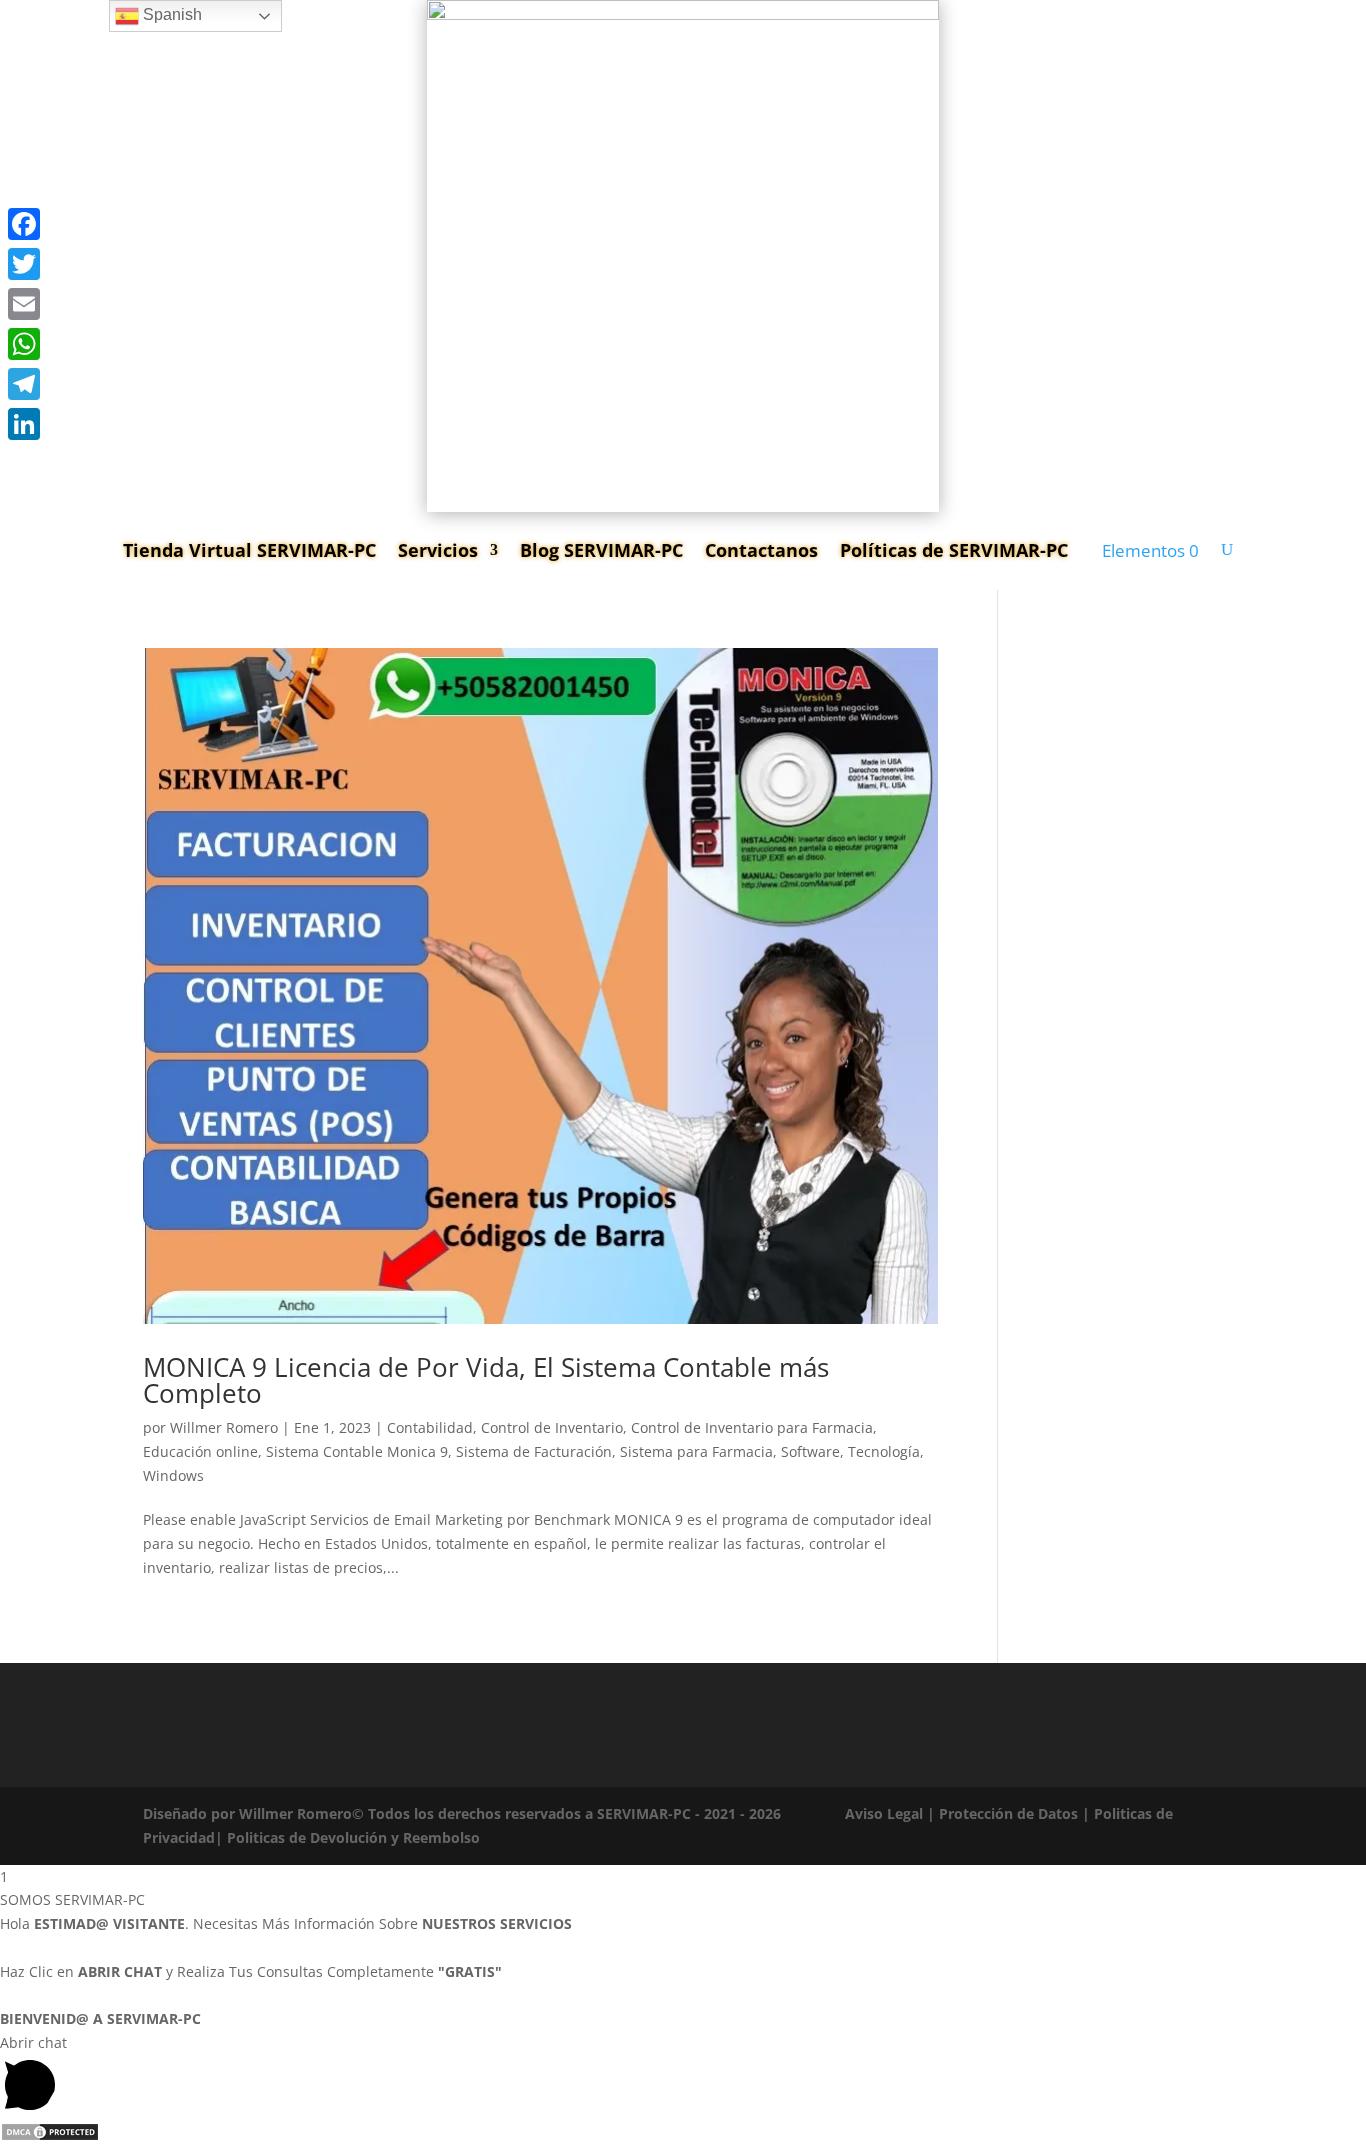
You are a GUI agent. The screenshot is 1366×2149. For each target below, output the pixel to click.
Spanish (170, 14)
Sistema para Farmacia (696, 1451)
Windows (173, 1475)
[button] (683, 2076)
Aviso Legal (884, 1813)
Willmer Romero (224, 1427)
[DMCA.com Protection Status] (50, 2136)
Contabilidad (430, 1427)
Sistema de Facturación (534, 1451)
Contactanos (761, 550)
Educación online (200, 1451)
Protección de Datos (1008, 1813)
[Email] (24, 304)
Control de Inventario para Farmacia (752, 1427)
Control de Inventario (552, 1427)
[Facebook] (24, 224)
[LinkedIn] (24, 424)
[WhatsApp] (24, 344)
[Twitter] (24, 264)
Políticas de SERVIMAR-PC (954, 550)
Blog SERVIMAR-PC (601, 550)
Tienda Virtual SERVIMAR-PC (249, 550)
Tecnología (884, 1451)
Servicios (438, 550)
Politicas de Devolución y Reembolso (353, 1837)
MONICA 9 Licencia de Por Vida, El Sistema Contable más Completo (486, 1380)
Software (810, 1451)
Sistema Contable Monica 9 (357, 1451)
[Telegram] (24, 384)
